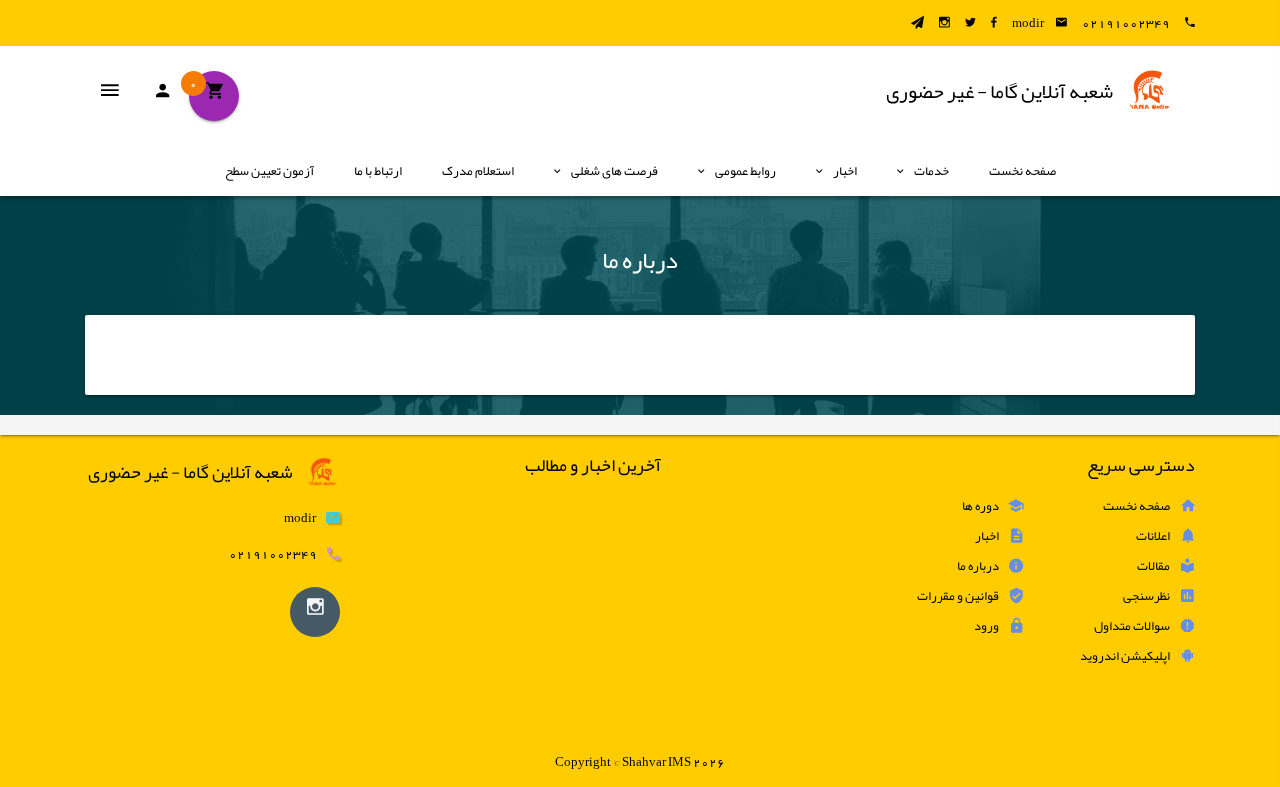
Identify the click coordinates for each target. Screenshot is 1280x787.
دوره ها (980, 506)
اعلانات (1153, 536)
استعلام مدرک (478, 171)
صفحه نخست (1022, 171)
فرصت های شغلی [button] (614, 171)
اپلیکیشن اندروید (1125, 656)
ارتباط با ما (378, 171)
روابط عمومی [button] (745, 171)
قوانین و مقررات (958, 596)
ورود (986, 626)
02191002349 (1126, 23)
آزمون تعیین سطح (269, 171)
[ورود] (162, 96)
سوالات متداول (1132, 626)
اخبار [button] (845, 171)
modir (1028, 23)
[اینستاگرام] (315, 612)
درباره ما (978, 566)
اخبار (987, 536)
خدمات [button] (931, 171)
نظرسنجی (1146, 596)
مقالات (1153, 566)
